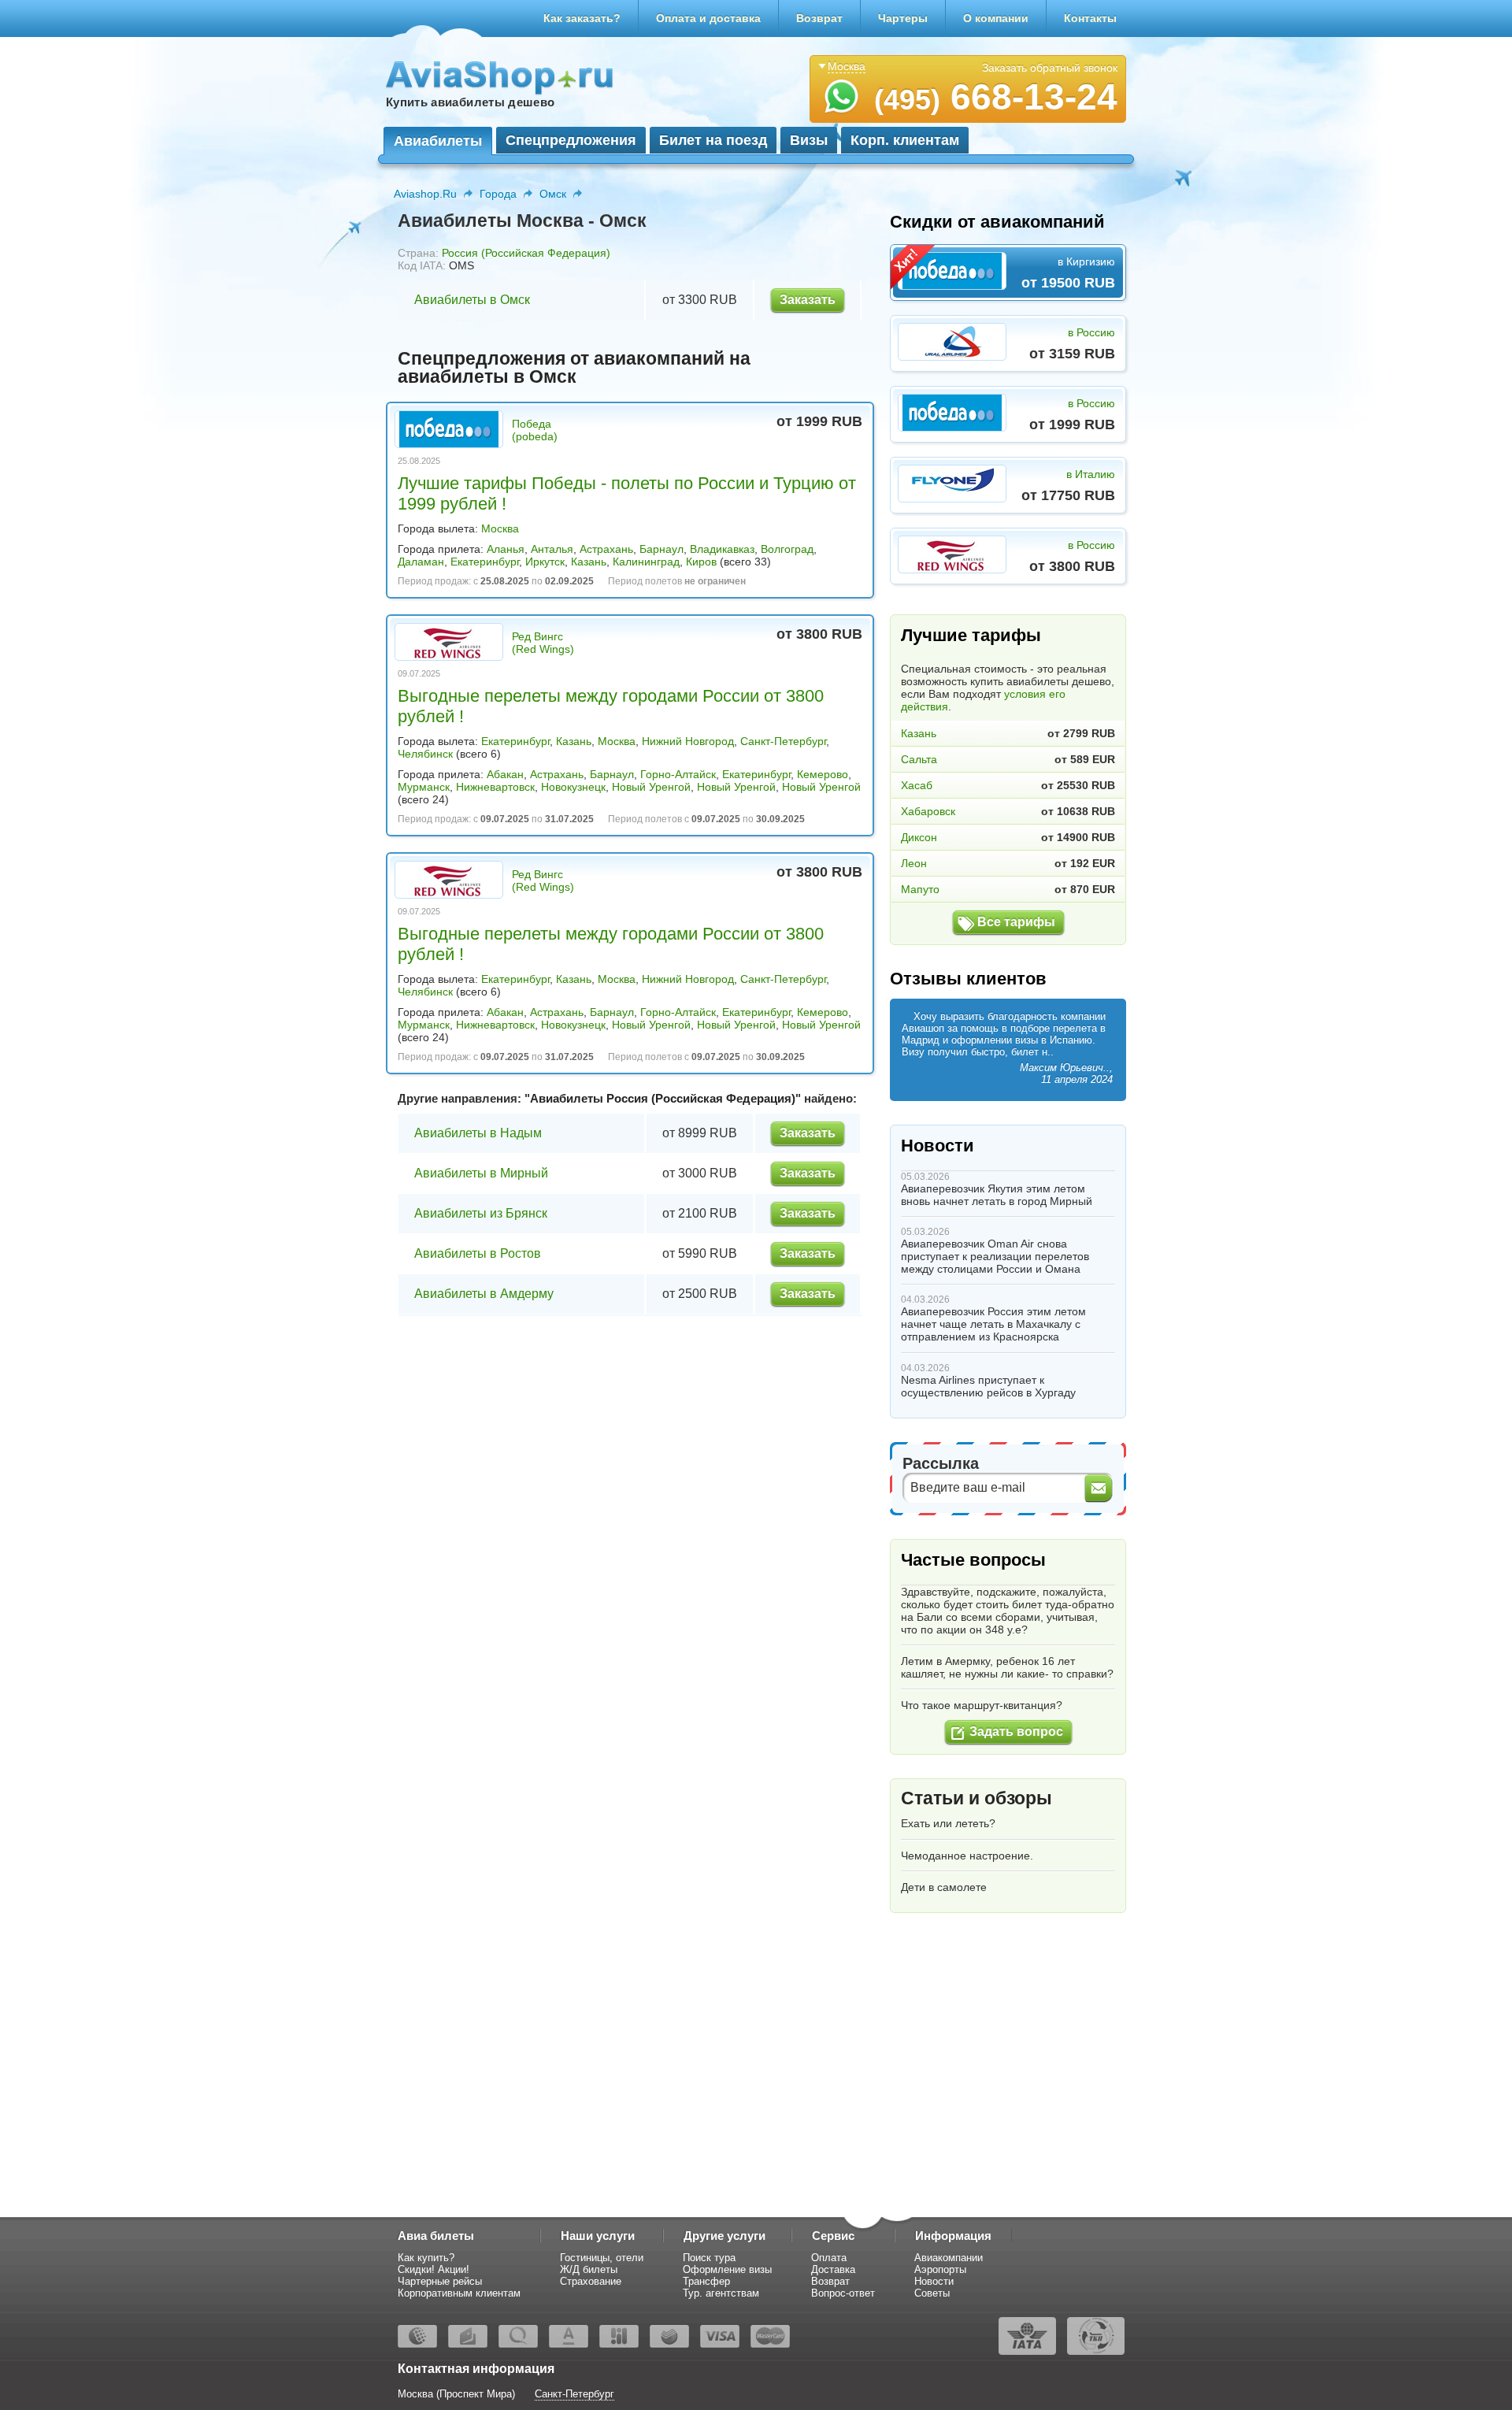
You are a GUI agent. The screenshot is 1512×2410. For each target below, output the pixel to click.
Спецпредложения (571, 140)
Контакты (1090, 18)
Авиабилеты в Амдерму (484, 1294)
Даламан (421, 562)
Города (498, 194)
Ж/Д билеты (589, 2269)
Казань (589, 562)
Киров (701, 562)
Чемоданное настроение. (967, 1856)
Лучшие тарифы (971, 635)
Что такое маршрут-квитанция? (982, 1705)
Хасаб (917, 785)
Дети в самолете (944, 1887)
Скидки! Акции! (434, 2269)
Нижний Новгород (688, 741)
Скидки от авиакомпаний (997, 222)
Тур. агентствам (721, 2293)
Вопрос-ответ (843, 2293)
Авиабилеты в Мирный (481, 1173)
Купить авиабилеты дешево (470, 102)
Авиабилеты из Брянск (481, 1213)
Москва (500, 528)
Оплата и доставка (708, 18)
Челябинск (425, 754)
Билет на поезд (713, 140)
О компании (996, 18)
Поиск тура (709, 2258)
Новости (938, 1146)
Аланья (506, 549)
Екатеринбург (485, 562)
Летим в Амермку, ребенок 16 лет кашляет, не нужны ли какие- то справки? (1007, 1667)
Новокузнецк (573, 787)
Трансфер (706, 2281)
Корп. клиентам (905, 140)
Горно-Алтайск (678, 774)
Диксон (919, 837)
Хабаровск (928, 811)
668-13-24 (996, 97)
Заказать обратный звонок (1050, 68)
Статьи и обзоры (976, 1798)
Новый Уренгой (651, 787)
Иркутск (545, 562)
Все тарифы (1016, 922)
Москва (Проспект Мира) (456, 2394)
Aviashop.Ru (425, 194)
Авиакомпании (949, 2258)
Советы (932, 2293)
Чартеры (903, 18)
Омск (553, 194)
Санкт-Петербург (783, 741)
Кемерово (823, 774)
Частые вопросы (973, 1560)
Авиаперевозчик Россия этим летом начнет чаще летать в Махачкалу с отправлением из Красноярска (993, 1324)
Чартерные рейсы (440, 2281)
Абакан (505, 774)
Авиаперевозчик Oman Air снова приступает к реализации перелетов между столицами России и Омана (995, 1256)
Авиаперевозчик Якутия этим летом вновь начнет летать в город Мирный (997, 1195)
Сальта (919, 759)
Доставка (833, 2269)
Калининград (646, 562)
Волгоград (787, 549)
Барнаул (661, 549)
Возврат (819, 18)
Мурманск (424, 787)
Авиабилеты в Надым (478, 1133)
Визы (809, 140)
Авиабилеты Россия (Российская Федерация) (663, 1098)
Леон (914, 863)
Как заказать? (582, 18)
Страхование (591, 2281)
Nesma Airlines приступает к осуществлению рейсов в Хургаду (988, 1386)
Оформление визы (727, 2269)
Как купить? (426, 2258)
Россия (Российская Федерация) (526, 253)
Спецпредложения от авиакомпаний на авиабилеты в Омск (574, 367)
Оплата (829, 2258)
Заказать (808, 300)
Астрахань (606, 549)
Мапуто (920, 889)
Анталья (552, 549)
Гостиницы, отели (602, 2258)
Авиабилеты (438, 141)
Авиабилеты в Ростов (478, 1253)
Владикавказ (722, 549)
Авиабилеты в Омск (472, 300)
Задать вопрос (1016, 1731)
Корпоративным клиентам (459, 2293)
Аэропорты (940, 2269)
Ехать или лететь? (948, 1823)
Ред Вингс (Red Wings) (543, 643)
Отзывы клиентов (968, 979)
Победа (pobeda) (535, 430)
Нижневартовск (495, 787)
